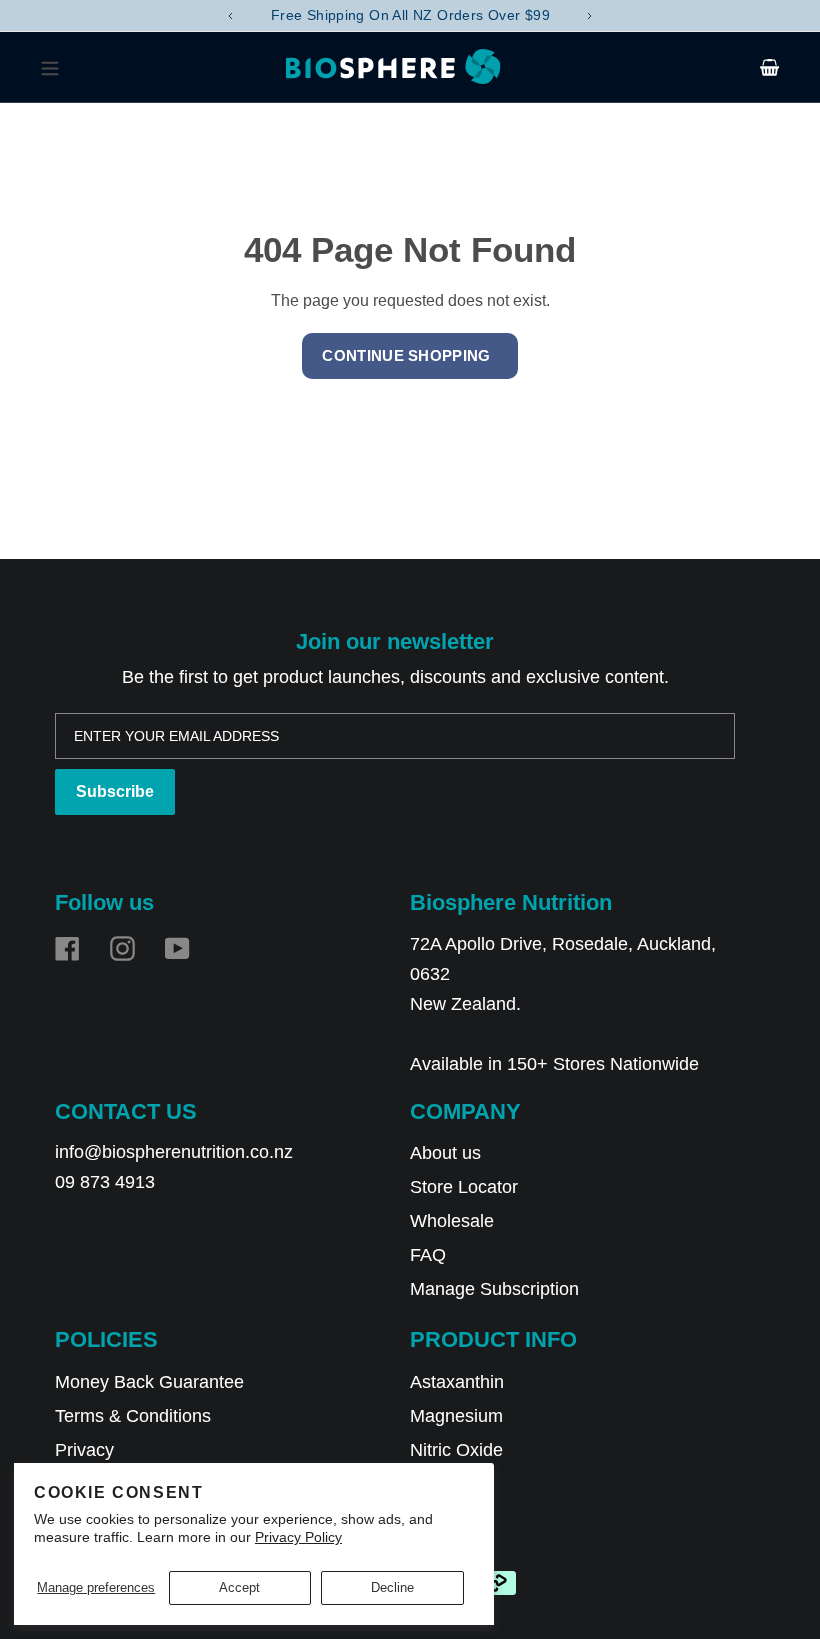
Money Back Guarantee (149, 1382)
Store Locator (464, 1187)
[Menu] (55, 67)
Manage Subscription (494, 1289)
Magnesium (456, 1416)
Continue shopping (406, 355)
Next (590, 16)
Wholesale (452, 1221)
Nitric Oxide (456, 1450)
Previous (230, 16)
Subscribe (115, 791)
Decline (392, 1587)
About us (445, 1153)
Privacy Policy (298, 1537)
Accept (239, 1587)
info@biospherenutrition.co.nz (174, 1152)
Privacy (84, 1450)
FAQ (428, 1255)
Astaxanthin (457, 1382)
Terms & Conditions (133, 1416)
